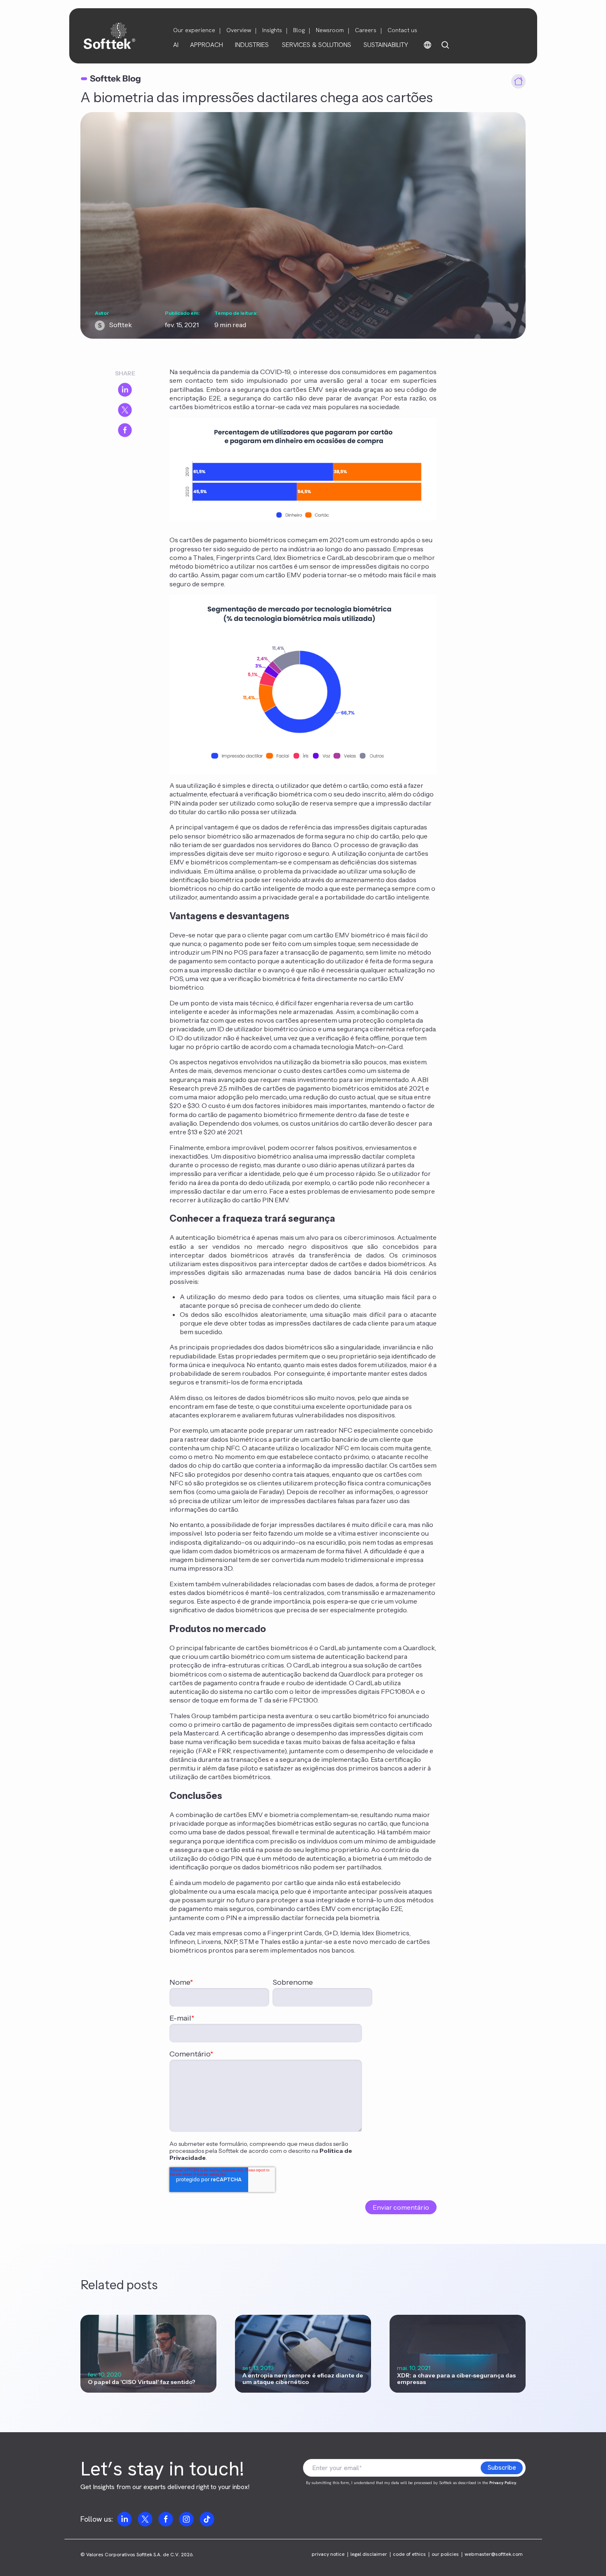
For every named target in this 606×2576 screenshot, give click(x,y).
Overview (239, 30)
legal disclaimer (369, 2554)
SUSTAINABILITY (386, 45)
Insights (272, 30)
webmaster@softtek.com (494, 2554)
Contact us (402, 30)
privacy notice (328, 2554)
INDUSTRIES (252, 45)
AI (176, 45)
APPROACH (207, 45)
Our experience (194, 30)
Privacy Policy (503, 2483)
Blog (299, 30)
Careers (366, 30)
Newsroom (330, 30)
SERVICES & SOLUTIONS (317, 45)
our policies (445, 2554)
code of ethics (409, 2554)
